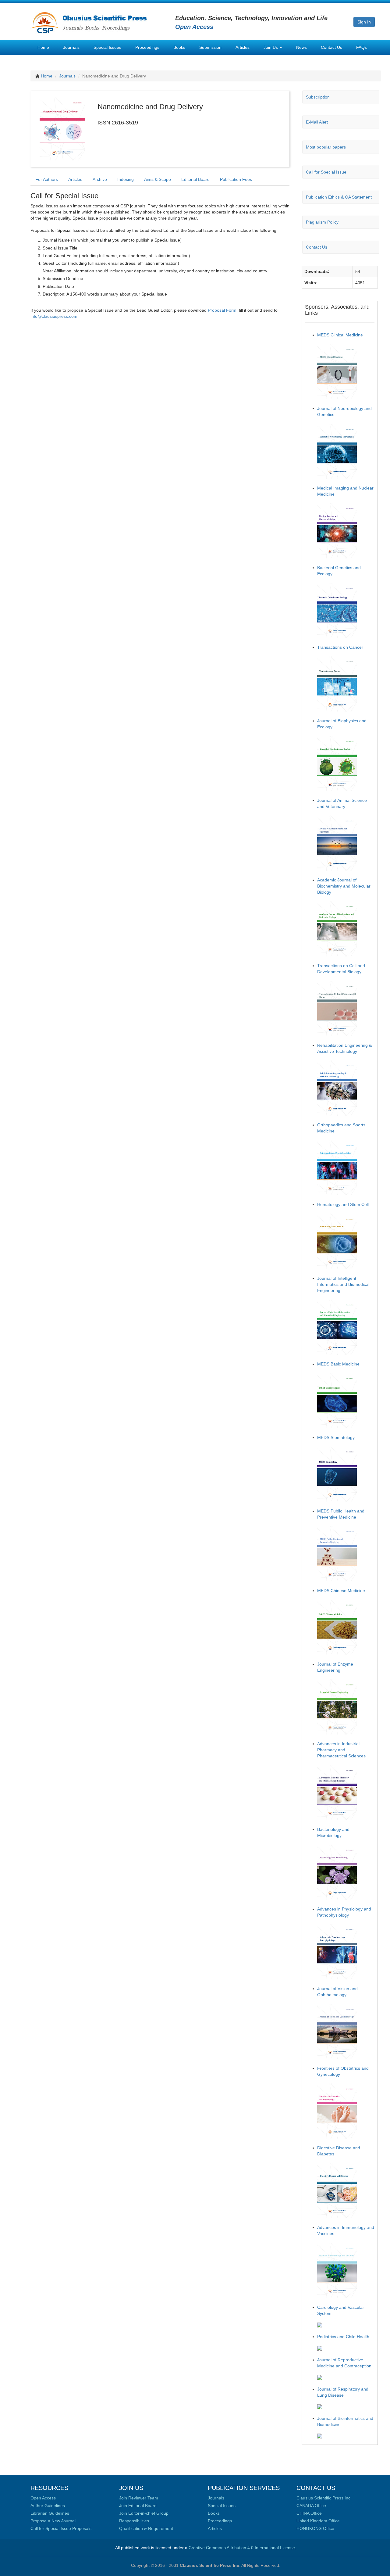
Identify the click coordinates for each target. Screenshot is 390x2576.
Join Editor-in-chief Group (144, 2513)
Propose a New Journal (53, 2521)
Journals (71, 47)
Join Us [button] (271, 47)
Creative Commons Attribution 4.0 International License (242, 2548)
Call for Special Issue (326, 172)
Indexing (126, 179)
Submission (210, 47)
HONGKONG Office (315, 2528)
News (301, 47)
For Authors (47, 179)
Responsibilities (134, 2521)
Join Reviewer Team (139, 2498)
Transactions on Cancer (340, 647)
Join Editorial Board (138, 2506)
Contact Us (331, 47)
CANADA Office (311, 2506)
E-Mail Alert (317, 122)
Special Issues (107, 47)
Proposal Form (222, 310)
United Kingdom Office (318, 2521)
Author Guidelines (48, 2506)
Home (43, 47)
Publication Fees (236, 179)
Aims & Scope (158, 179)
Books (179, 47)
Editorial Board (195, 179)
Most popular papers (326, 147)
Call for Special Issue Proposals (61, 2528)
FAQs (362, 47)
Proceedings (147, 47)
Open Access (43, 2498)
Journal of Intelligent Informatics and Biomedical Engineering (343, 1284)
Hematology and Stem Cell (343, 1204)
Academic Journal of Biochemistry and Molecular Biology (344, 886)
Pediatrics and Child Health (343, 2337)
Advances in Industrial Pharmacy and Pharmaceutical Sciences (341, 1750)
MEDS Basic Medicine (338, 1364)
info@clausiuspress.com (54, 316)
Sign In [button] (364, 22)
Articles (243, 47)
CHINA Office (309, 2513)
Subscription (318, 97)
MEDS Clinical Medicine (340, 335)
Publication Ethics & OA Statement (339, 197)
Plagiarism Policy (322, 222)
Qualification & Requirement (146, 2528)
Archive (100, 179)
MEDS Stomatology (336, 1437)
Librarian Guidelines (50, 2513)
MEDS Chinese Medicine (341, 1591)
